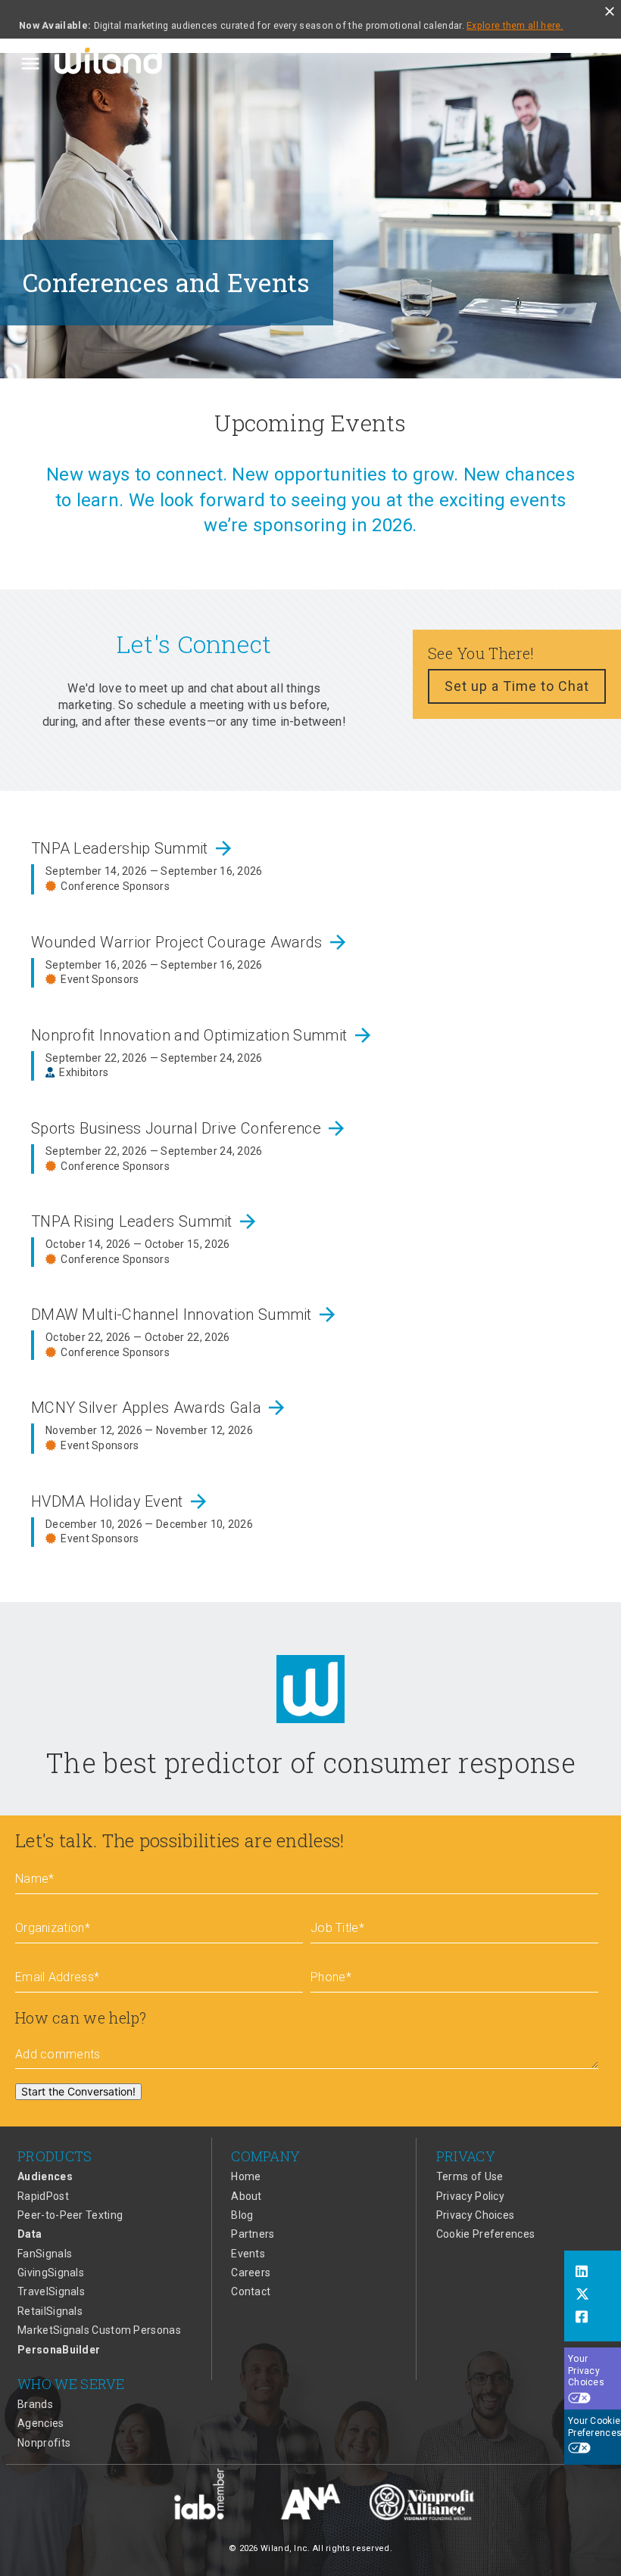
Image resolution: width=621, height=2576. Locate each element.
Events (248, 2254)
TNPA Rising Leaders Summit (145, 1221)
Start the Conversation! (78, 2091)
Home (246, 2176)
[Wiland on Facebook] (593, 2319)
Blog (242, 2215)
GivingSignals (51, 2273)
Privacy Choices (476, 2215)
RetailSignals (50, 2311)
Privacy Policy (470, 2196)
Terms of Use (470, 2176)
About (247, 2196)
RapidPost (43, 2196)
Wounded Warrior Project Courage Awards (190, 942)
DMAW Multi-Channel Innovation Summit (185, 1314)
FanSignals (45, 2254)
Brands (35, 2404)
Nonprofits (44, 2443)
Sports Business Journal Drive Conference (189, 1128)
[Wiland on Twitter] (593, 2296)
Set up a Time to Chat (517, 686)
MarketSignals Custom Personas (99, 2330)
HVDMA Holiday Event (120, 1501)
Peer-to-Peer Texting (70, 2215)
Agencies (41, 2423)
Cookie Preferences (485, 2234)
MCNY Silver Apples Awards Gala (159, 1408)
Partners (253, 2234)
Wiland (110, 64)
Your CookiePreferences (594, 2427)
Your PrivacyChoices (586, 2371)
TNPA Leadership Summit (133, 848)
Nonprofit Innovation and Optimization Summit (203, 1035)
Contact (251, 2291)
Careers (251, 2273)
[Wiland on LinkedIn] (593, 2273)
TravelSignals (51, 2291)
